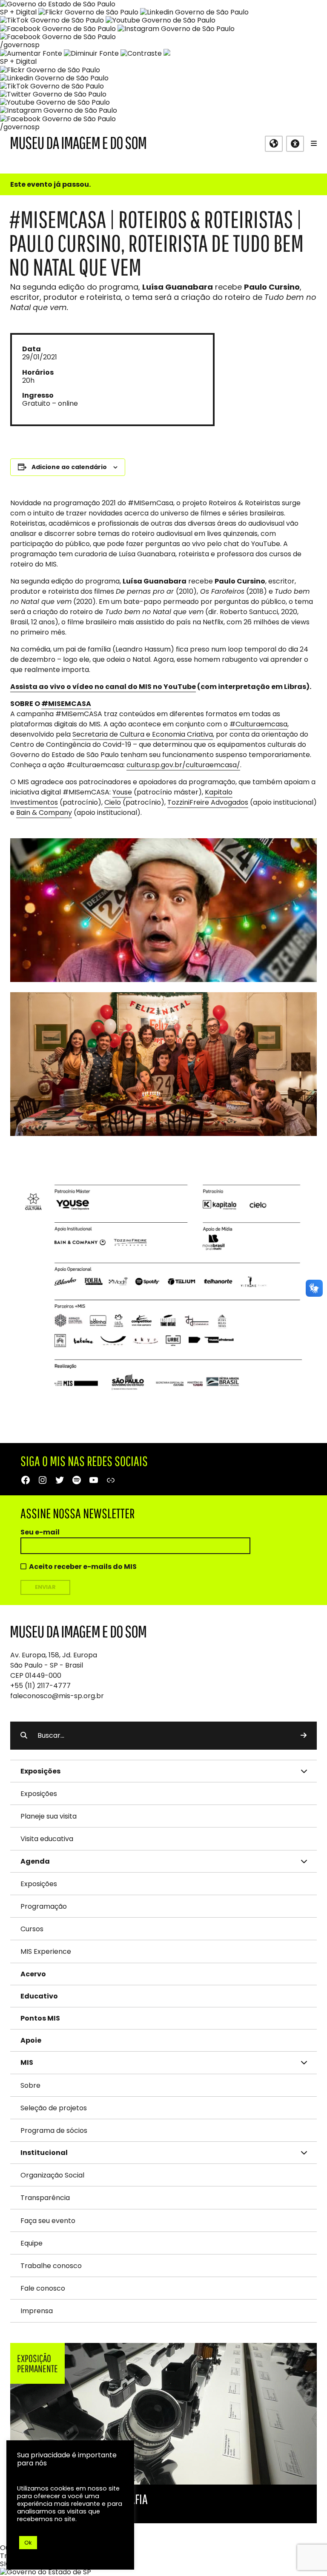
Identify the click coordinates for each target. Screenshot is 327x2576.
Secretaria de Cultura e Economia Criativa (143, 734)
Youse (122, 792)
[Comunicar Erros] (167, 53)
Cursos (32, 1929)
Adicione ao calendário (69, 467)
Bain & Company (44, 813)
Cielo (113, 802)
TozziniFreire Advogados (208, 802)
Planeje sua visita (49, 1816)
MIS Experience (46, 1951)
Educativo (39, 1996)
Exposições (39, 1794)
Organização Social (52, 2175)
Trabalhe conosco (51, 2266)
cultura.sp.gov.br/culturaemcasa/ (183, 765)
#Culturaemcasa (258, 724)
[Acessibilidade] (295, 144)
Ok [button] (28, 2543)
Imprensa (37, 2311)
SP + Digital (18, 12)
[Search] (304, 1736)
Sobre (30, 2085)
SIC (5, 2564)
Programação (44, 1906)
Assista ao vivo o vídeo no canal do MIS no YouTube (103, 687)
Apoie (31, 2040)
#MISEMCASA (66, 704)
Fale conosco (43, 2288)
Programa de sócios (54, 2131)
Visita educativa (47, 1839)
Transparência (45, 2198)
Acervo (33, 1974)
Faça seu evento (48, 2221)
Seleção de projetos (54, 2108)
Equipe (32, 2243)
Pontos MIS (40, 2018)
